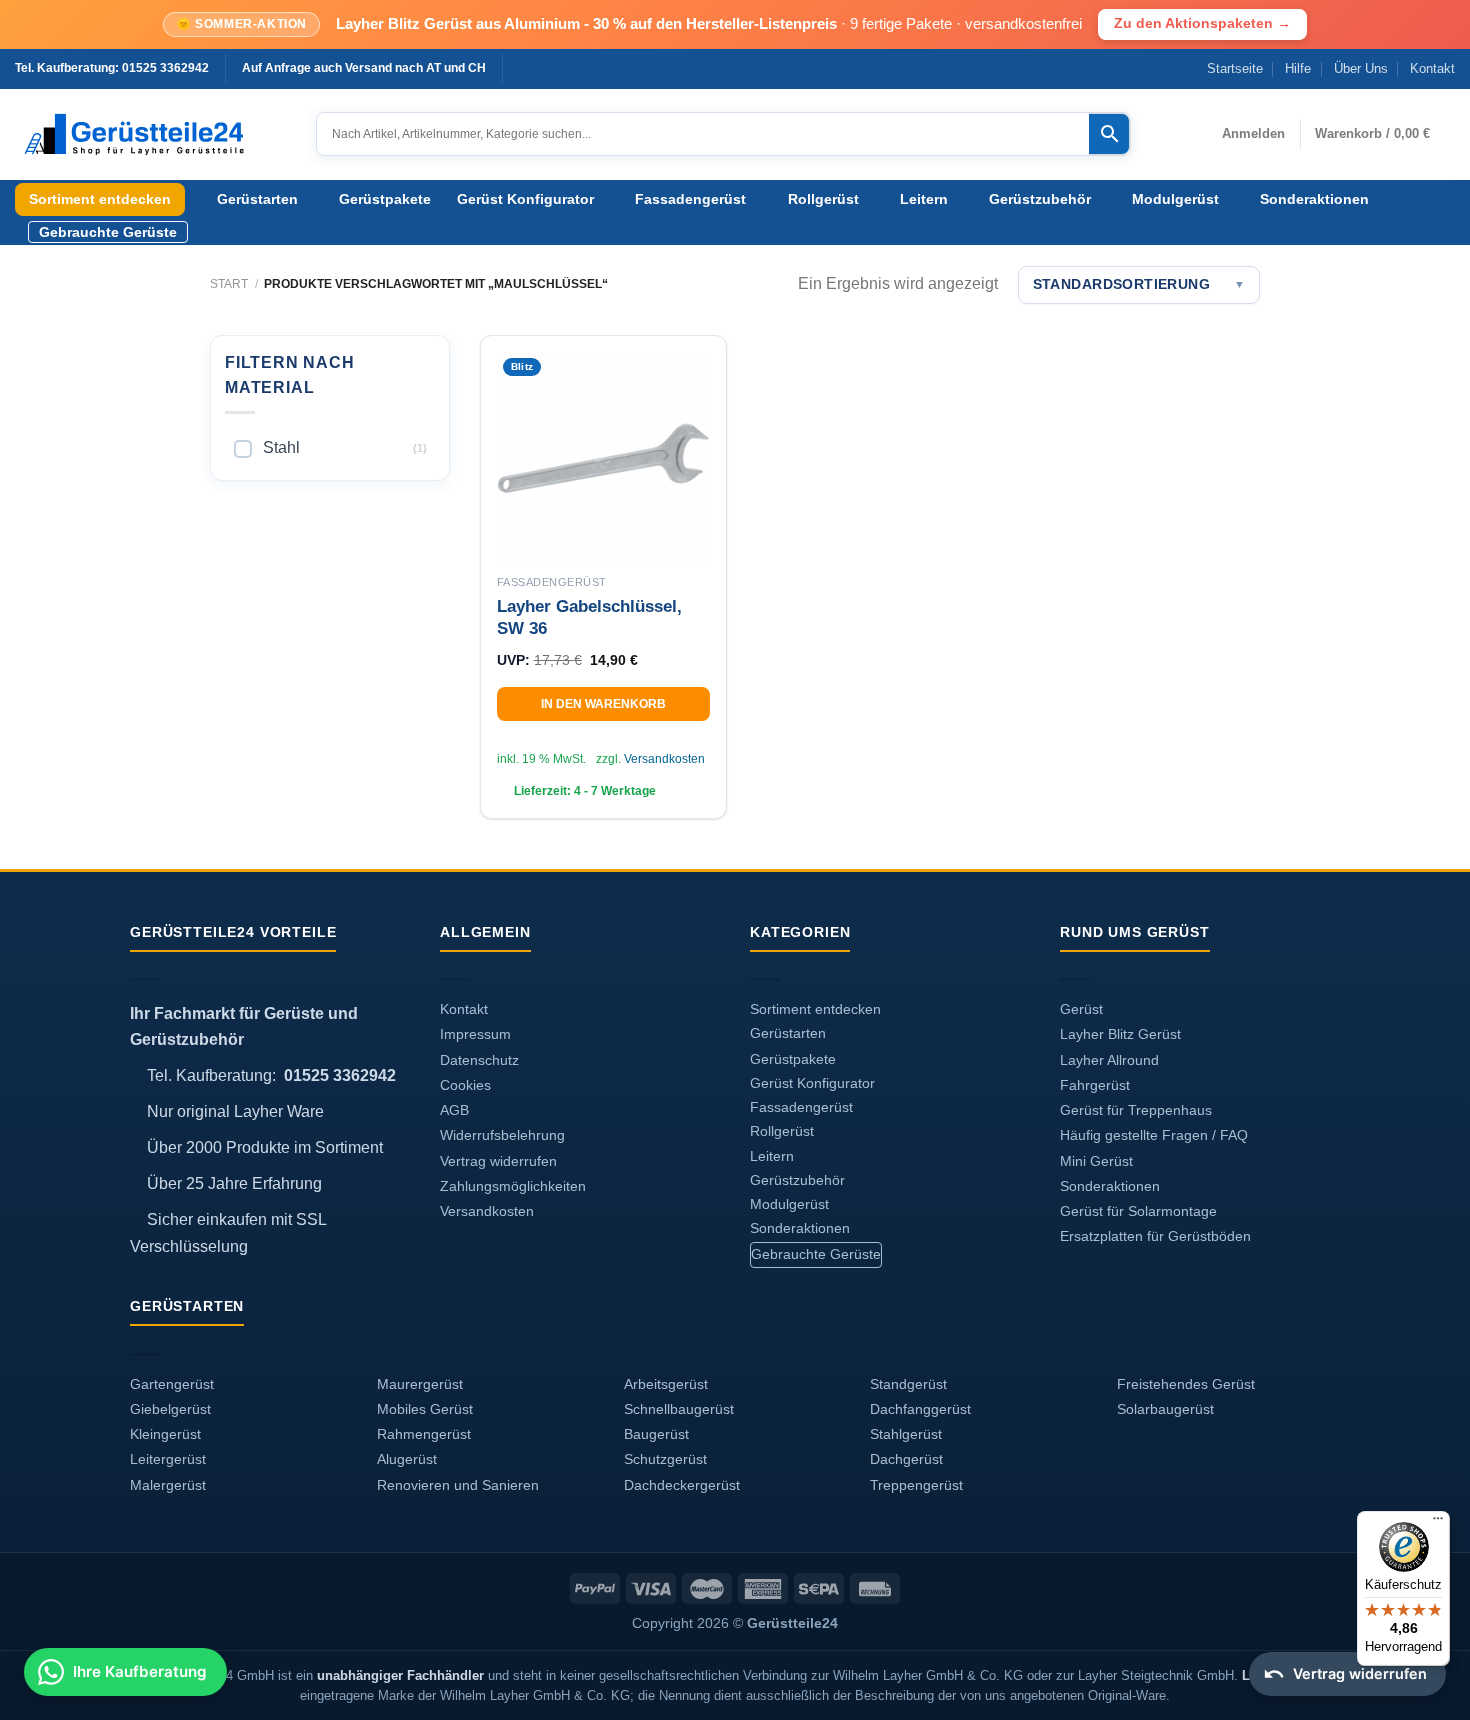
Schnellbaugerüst (679, 1409)
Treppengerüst (916, 1485)
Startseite (1235, 68)
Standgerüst (908, 1384)
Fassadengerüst (690, 199)
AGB (454, 1110)
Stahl (281, 447)
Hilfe (1298, 68)
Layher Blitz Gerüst (1120, 1034)
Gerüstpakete (385, 199)
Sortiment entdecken (100, 199)
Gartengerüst (172, 1384)
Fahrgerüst (1095, 1085)
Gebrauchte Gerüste (108, 232)
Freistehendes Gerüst (1186, 1384)
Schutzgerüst (665, 1459)
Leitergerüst (168, 1459)
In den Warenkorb (603, 704)
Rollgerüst (823, 199)
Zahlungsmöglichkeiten (513, 1186)
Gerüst (1081, 1009)
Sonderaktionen (1314, 199)
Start (229, 284)
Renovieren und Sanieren (458, 1485)
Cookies (465, 1085)
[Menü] (1438, 1523)
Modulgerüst (1175, 199)
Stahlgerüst (906, 1434)
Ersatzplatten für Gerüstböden (1155, 1236)
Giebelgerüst (170, 1409)
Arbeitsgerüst (666, 1384)
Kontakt (1432, 68)
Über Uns (1361, 68)
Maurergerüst (420, 1384)
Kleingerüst (165, 1434)
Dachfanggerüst (920, 1409)
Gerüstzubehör (1040, 199)
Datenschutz (479, 1060)
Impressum (475, 1034)
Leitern (924, 199)
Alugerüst (407, 1459)
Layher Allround (1109, 1060)
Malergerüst (168, 1485)
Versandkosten (664, 759)
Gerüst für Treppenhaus (1136, 1110)
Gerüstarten (257, 199)
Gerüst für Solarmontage (1138, 1211)
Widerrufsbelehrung (502, 1135)
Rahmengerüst (424, 1434)
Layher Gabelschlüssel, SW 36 (589, 617)
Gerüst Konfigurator (525, 199)
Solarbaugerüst (1165, 1409)
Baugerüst (656, 1434)
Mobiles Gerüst (425, 1409)
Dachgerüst (906, 1459)
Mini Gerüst (1096, 1161)
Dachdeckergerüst (682, 1485)
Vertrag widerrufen (498, 1161)
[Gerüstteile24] (150, 134)
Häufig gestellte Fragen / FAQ (1154, 1135)
